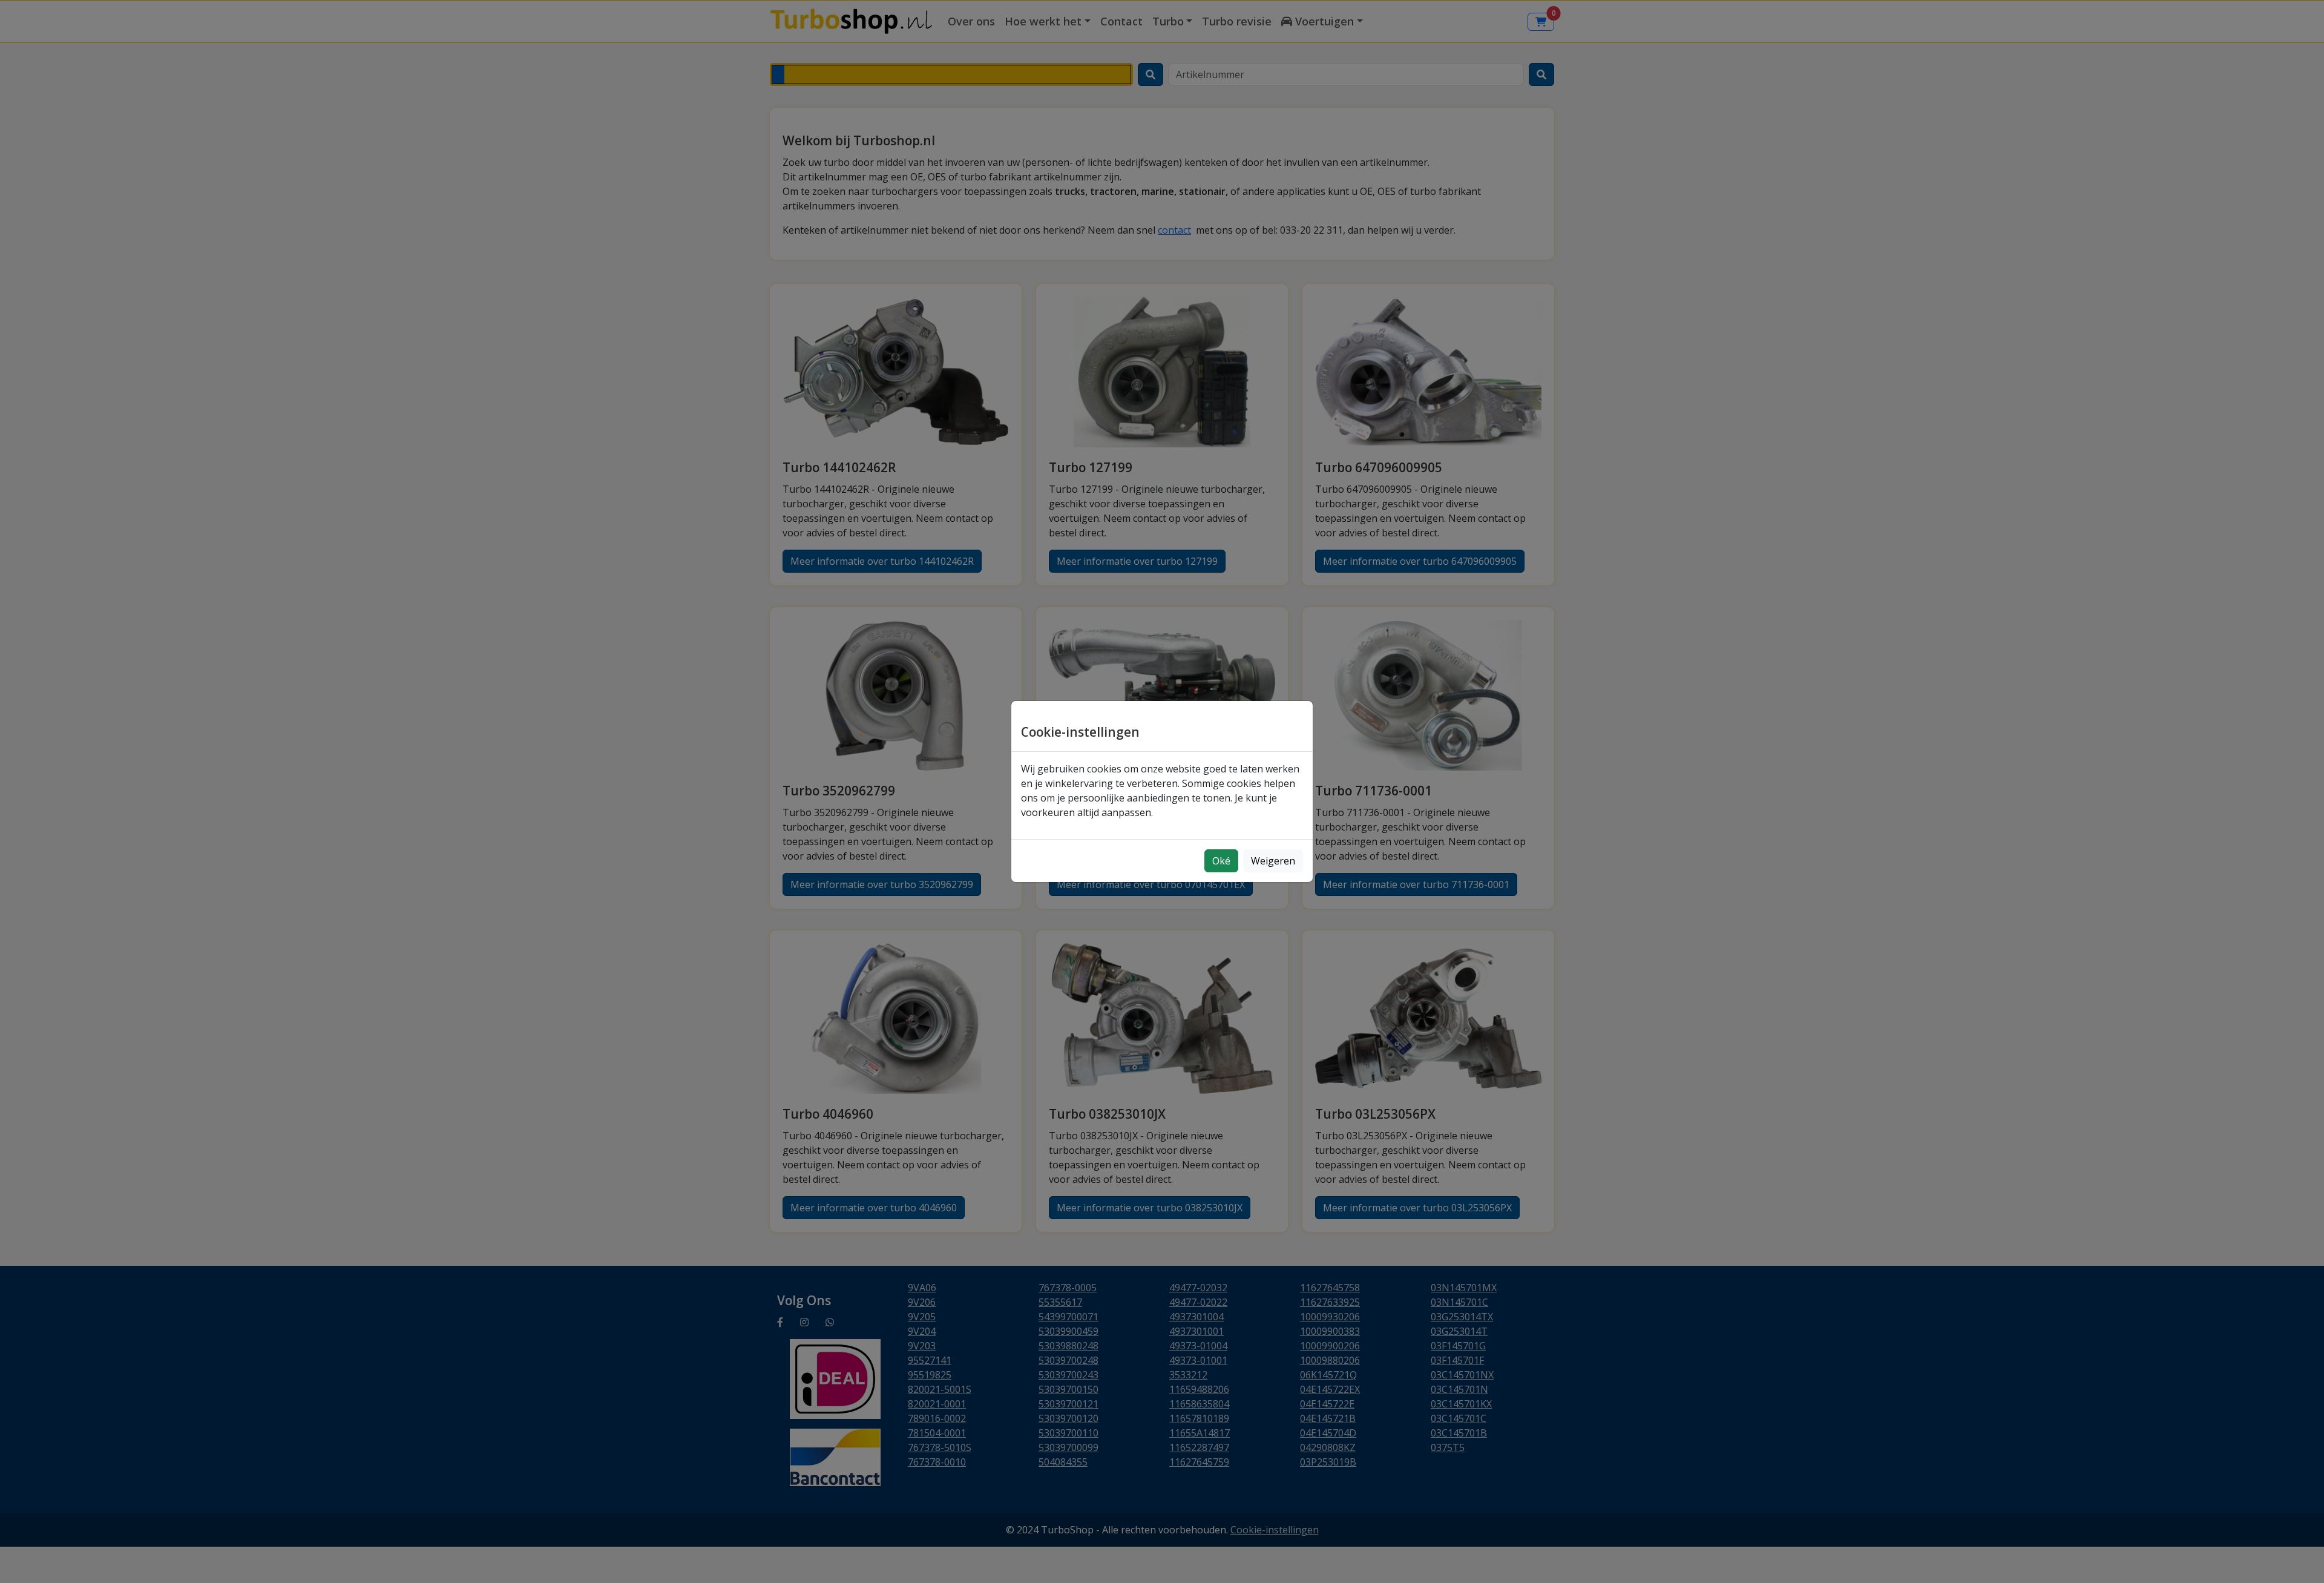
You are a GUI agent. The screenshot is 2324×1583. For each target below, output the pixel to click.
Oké (1221, 861)
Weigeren (1273, 861)
